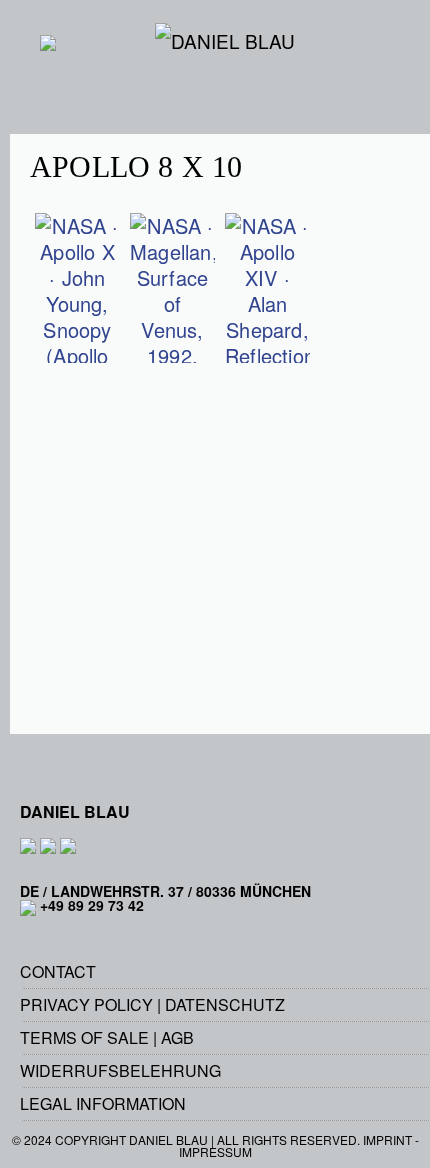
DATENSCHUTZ (225, 1004)
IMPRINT (387, 1139)
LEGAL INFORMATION (103, 1103)
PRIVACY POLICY (86, 1004)
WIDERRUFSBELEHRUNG (120, 1070)
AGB (177, 1037)
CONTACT (58, 971)
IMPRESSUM (215, 1151)
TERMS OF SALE (84, 1037)
